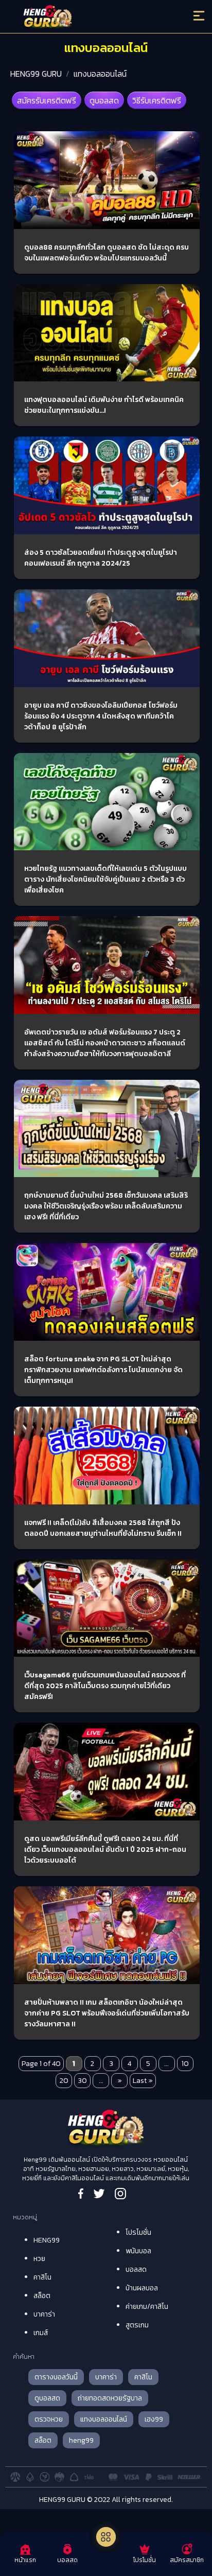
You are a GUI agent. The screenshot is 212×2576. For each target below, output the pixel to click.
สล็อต (42, 2296)
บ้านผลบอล (142, 2288)
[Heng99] (82, 18)
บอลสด (136, 2270)
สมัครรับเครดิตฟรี (47, 100)
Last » (143, 2081)
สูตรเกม (137, 2325)
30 (82, 2081)
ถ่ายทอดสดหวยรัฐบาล (110, 2398)
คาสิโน (42, 2277)
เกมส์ (41, 2333)
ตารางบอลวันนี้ (56, 2377)
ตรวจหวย (49, 2419)
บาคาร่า (44, 2314)
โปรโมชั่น (138, 2232)
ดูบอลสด (104, 100)
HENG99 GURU (36, 74)
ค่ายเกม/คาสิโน (147, 2307)
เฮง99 (154, 2419)
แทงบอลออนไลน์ (100, 74)
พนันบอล (138, 2251)
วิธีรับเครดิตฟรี (157, 100)
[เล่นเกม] (106, 2537)
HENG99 (47, 2240)
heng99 (81, 2440)
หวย (39, 2259)
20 (64, 2081)
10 (185, 2064)
